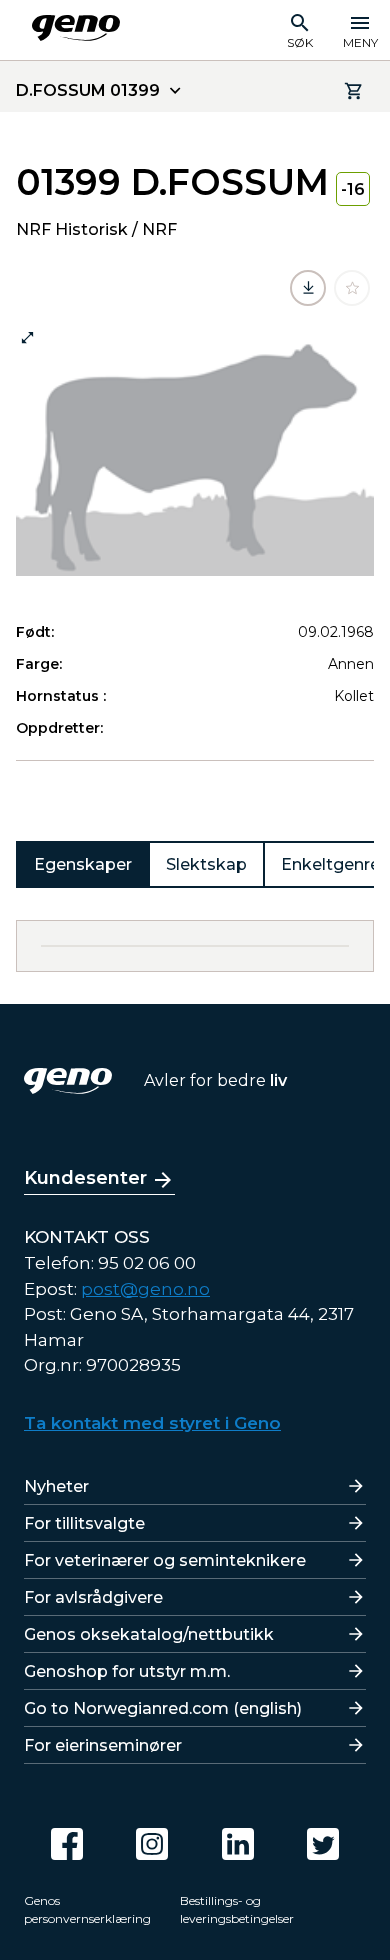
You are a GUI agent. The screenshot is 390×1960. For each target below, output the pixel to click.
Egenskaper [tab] (83, 864)
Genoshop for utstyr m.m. (127, 1671)
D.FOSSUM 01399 (88, 90)
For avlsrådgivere (93, 1597)
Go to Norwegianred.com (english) (163, 1708)
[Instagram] (152, 1844)
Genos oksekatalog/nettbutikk (149, 1634)
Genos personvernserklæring (87, 1909)
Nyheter (56, 1486)
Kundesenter (85, 1178)
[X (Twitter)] (323, 1844)
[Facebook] (67, 1844)
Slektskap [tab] (206, 864)
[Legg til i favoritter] (352, 288)
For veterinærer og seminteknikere (165, 1560)
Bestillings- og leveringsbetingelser (237, 1909)
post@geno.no (145, 1289)
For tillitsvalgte (84, 1523)
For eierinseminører (103, 1745)
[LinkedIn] (238, 1844)
